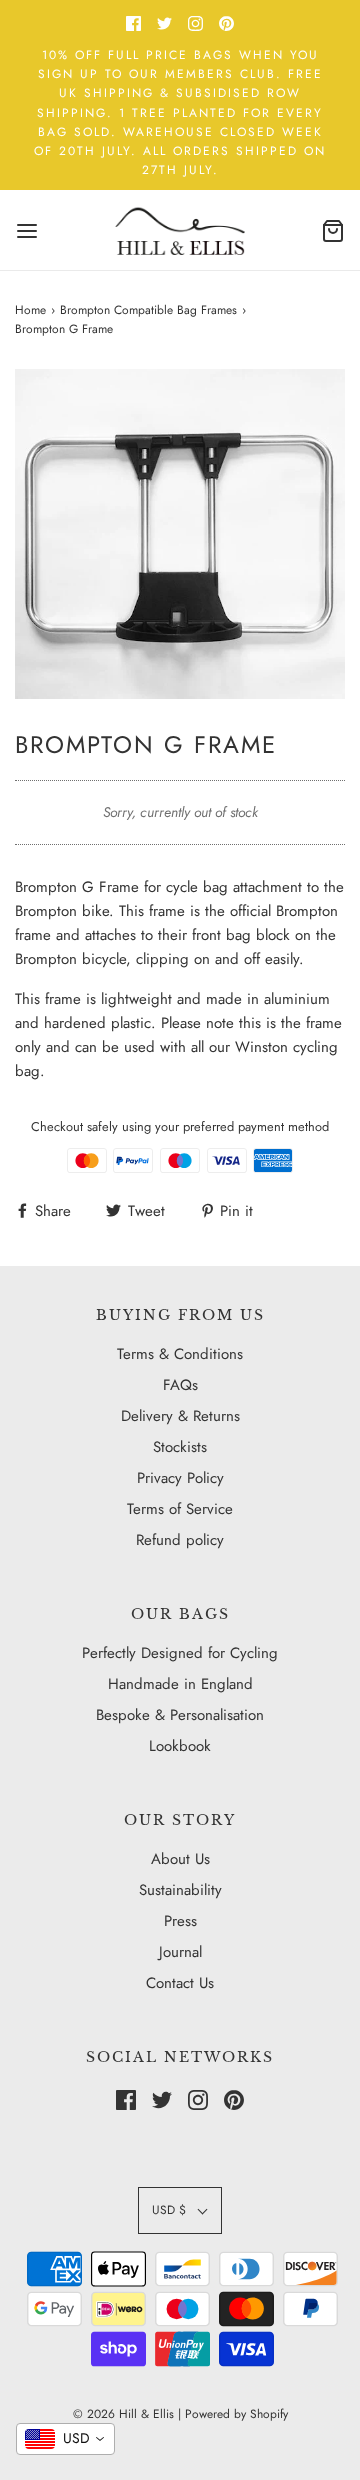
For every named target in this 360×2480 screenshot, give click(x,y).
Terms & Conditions (180, 1354)
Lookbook (180, 1746)
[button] (180, 534)
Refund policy (180, 1540)
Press (180, 1921)
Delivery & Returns (180, 1416)
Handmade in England (180, 1684)
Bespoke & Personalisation (180, 1715)
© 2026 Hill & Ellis (123, 2414)
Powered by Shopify (236, 2414)
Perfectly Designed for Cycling (180, 1653)
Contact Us (180, 1983)
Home (30, 310)
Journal (180, 1952)
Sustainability (180, 1890)
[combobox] (65, 2439)
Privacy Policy (180, 1478)
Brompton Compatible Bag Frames (148, 310)
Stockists (180, 1447)
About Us (180, 1859)
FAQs (180, 1385)
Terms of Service (180, 1509)
